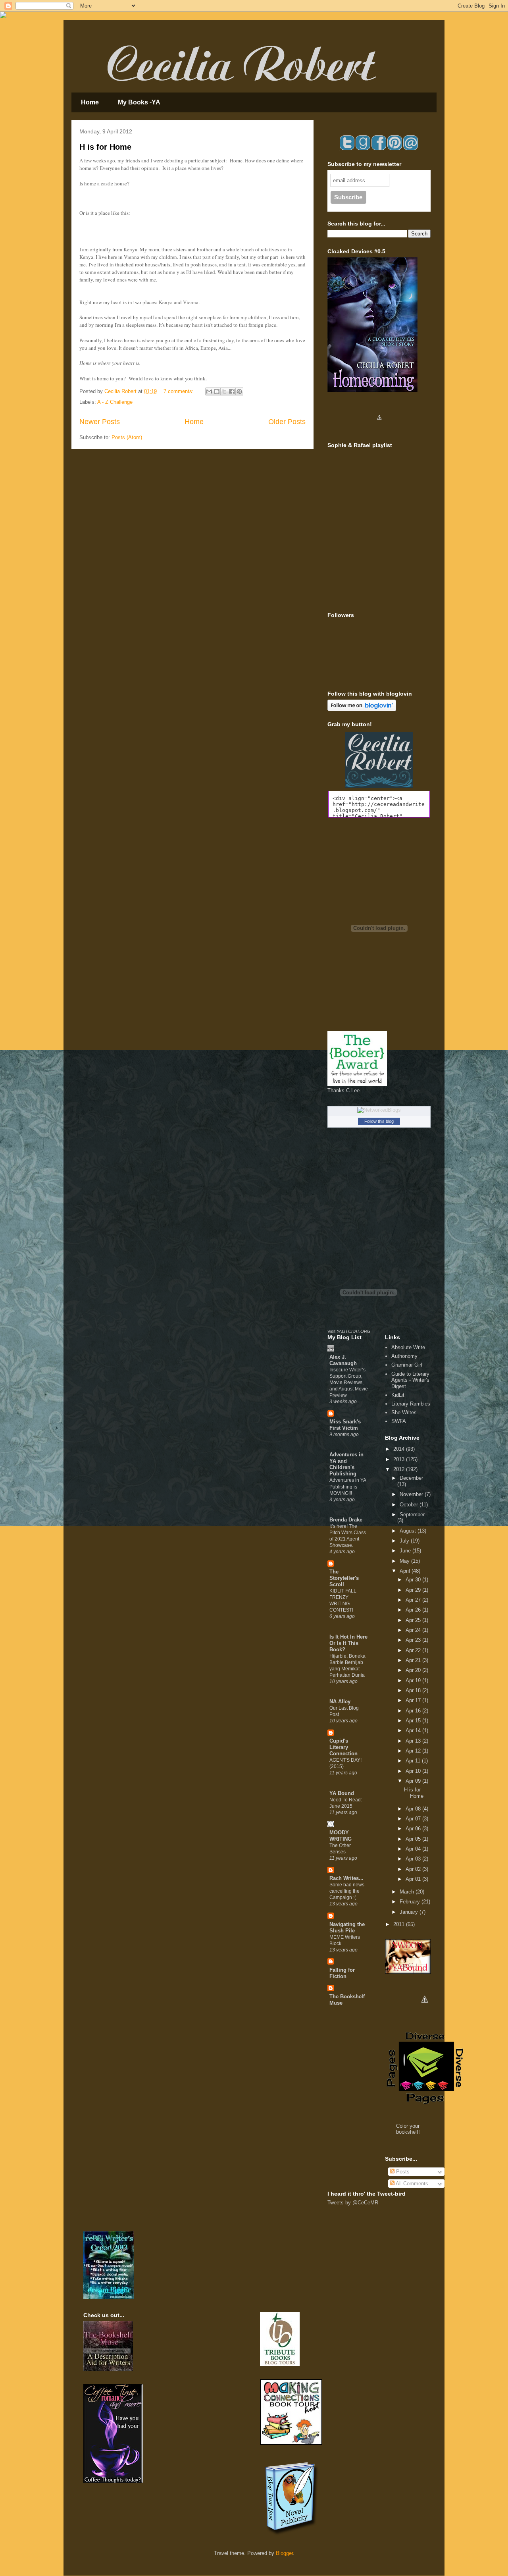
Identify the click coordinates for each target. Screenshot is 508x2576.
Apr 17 (414, 1700)
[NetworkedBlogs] (379, 1110)
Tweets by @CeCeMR (353, 2203)
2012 (400, 1469)
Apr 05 (414, 1839)
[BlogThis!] (217, 391)
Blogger (284, 2553)
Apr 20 (414, 1670)
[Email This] (209, 391)
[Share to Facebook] (232, 391)
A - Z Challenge (115, 402)
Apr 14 (414, 1731)
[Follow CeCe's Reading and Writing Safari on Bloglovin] (362, 709)
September (412, 1515)
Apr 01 (414, 1879)
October (410, 1505)
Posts (402, 2172)
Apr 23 (414, 1640)
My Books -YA (139, 102)
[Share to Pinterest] (239, 391)
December (411, 1478)
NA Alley (340, 1702)
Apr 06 (414, 1829)
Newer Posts (100, 422)
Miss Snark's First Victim (345, 1425)
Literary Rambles (411, 1404)
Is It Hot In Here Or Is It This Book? (348, 1643)
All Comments (411, 2184)
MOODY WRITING (341, 1836)
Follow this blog (379, 1121)
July (405, 1541)
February (411, 1902)
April (406, 1571)
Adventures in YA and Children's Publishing (346, 1464)
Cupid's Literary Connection (343, 1747)
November (412, 1494)
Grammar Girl (407, 1365)
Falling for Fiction (342, 1973)
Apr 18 (414, 1690)
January (410, 1912)
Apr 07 (414, 1819)
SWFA (399, 1421)
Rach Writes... (346, 1878)
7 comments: (179, 391)
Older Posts (287, 422)
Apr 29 (414, 1590)
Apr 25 (414, 1620)
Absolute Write (408, 1347)
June (406, 1551)
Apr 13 (414, 1741)
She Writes (404, 1412)
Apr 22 (414, 1650)
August (409, 1531)
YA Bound (342, 1793)
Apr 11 (414, 1761)
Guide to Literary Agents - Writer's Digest (410, 1380)
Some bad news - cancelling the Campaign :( (348, 1891)
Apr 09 (414, 1781)
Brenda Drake (346, 1520)
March (408, 1892)
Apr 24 (414, 1630)
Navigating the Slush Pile (347, 1927)
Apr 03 (414, 1859)
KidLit (398, 1395)
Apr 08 (414, 1809)
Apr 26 (414, 1610)
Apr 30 (414, 1580)
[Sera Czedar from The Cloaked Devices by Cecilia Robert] (379, 430)
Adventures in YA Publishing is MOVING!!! (348, 1487)
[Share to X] (224, 391)
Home (90, 102)
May (405, 1561)
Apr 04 (414, 1849)
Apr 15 (414, 1721)
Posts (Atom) (127, 437)
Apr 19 (414, 1680)
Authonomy (404, 1356)
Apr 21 (414, 1660)
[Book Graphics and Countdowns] (425, 2013)
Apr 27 (414, 1600)
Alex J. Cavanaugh (343, 1360)
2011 (400, 1924)
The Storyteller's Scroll (344, 1578)
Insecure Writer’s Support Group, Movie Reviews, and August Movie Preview (349, 1382)
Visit (349, 1331)
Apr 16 (414, 1711)
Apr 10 (414, 1771)
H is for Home (105, 147)
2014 (400, 1449)
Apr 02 (414, 1869)
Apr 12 (414, 1751)
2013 (400, 1459)
